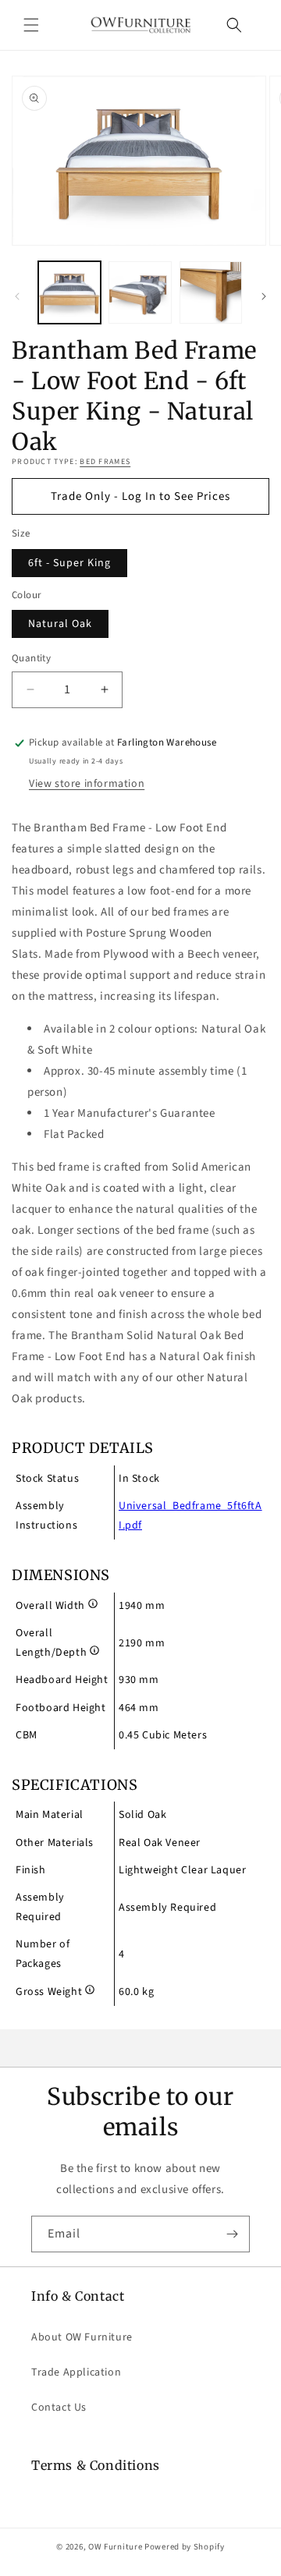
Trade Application (76, 2372)
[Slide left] (17, 296)
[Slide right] (264, 296)
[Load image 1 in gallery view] (69, 292)
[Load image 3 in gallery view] (211, 292)
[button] (31, 25)
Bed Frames (105, 462)
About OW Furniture (82, 2337)
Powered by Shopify (185, 2547)
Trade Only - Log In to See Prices (140, 496)
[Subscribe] (232, 2234)
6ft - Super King (69, 563)
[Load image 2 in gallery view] (140, 292)
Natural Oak (60, 624)
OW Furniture (115, 2547)
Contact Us (59, 2408)
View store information (87, 784)
